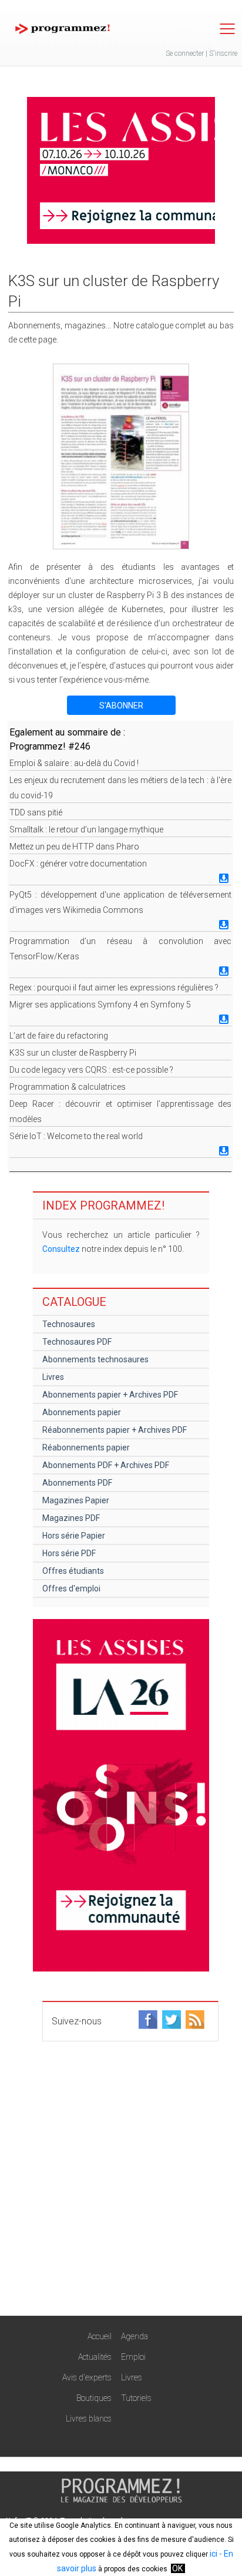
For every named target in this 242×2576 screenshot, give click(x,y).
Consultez (61, 1249)
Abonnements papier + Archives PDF (110, 1395)
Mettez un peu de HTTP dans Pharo (74, 847)
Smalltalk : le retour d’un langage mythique (86, 829)
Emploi (133, 2357)
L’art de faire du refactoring (59, 1036)
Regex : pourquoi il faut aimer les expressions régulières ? (114, 988)
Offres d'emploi (71, 1588)
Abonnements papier (82, 1412)
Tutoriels (136, 2398)
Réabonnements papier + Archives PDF (115, 1430)
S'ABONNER (121, 706)
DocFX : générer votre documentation (78, 864)
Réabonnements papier (86, 1447)
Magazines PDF (71, 1518)
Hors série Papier (74, 1536)
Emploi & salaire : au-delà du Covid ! (74, 763)
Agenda (135, 2336)
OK (177, 2568)
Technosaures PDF (77, 1342)
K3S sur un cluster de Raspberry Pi (73, 1053)
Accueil (100, 2336)
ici (214, 2554)
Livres (53, 1377)
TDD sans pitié (36, 812)
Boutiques (94, 2398)
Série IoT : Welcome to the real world (76, 1136)
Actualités (95, 2357)
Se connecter (185, 53)
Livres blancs (89, 2419)
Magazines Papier (76, 1500)
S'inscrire (223, 53)
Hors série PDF (69, 1553)
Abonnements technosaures (95, 1359)
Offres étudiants (73, 1571)
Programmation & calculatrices (68, 1087)
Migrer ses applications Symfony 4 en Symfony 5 (100, 1005)
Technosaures (69, 1324)
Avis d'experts (87, 2377)
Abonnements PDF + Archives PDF (106, 1465)
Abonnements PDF (77, 1483)
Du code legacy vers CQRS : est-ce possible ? (91, 1070)
